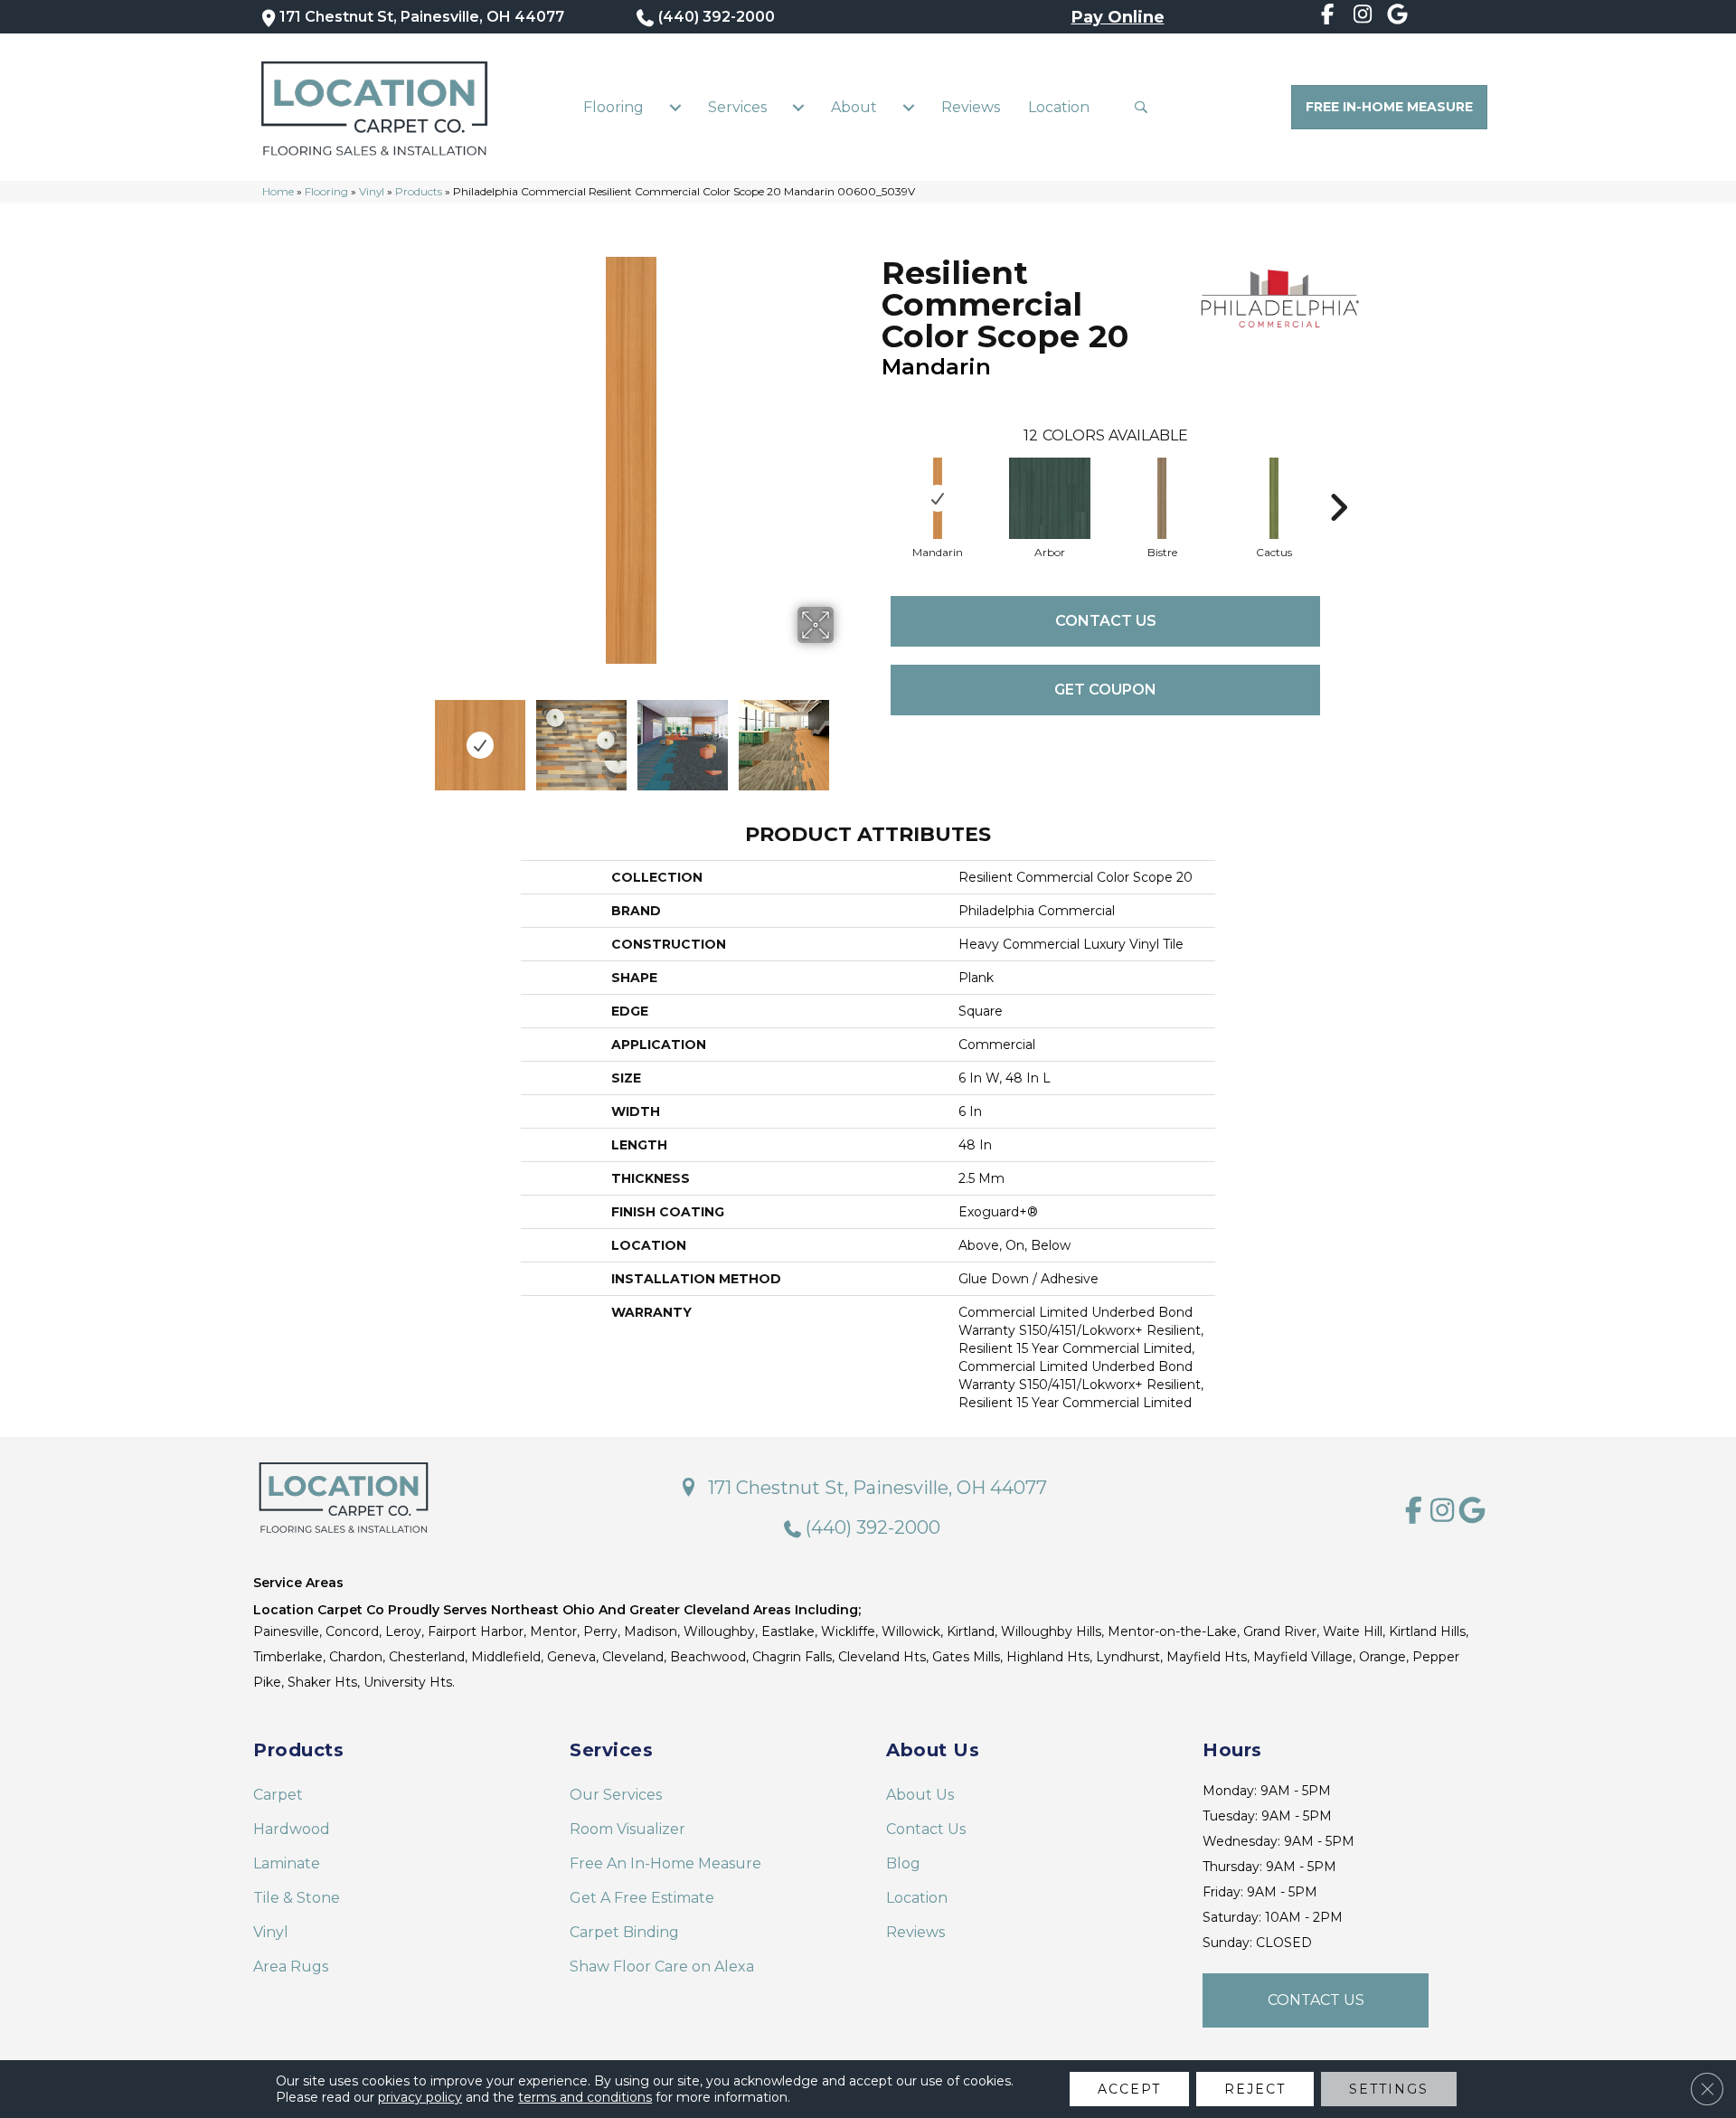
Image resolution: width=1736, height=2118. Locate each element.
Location (1059, 107)
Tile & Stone (297, 1898)
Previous (416, 736)
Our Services (616, 1795)
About (854, 107)
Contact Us (1106, 621)
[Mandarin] (938, 498)
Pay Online (1118, 17)
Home (278, 191)
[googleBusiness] (1397, 17)
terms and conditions (585, 2097)
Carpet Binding (624, 1932)
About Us (920, 1795)
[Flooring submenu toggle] (675, 108)
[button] (1145, 107)
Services (737, 107)
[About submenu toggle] (909, 108)
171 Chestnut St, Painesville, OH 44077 (422, 17)
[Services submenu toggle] (798, 108)
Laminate (287, 1863)
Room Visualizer (627, 1829)
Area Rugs (291, 1967)
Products (419, 191)
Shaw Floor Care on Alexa (662, 1967)
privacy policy (420, 2097)
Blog (903, 1863)
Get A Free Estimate (642, 1898)
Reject (1255, 2089)
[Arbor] (1050, 498)
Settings (1389, 2089)
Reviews (971, 107)
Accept (1129, 2089)
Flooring (613, 107)
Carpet (278, 1795)
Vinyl (372, 191)
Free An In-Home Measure (665, 1863)
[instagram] (1363, 17)
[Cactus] (1274, 498)
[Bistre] (1162, 498)
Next (845, 736)
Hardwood (292, 1829)
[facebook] (1328, 17)
